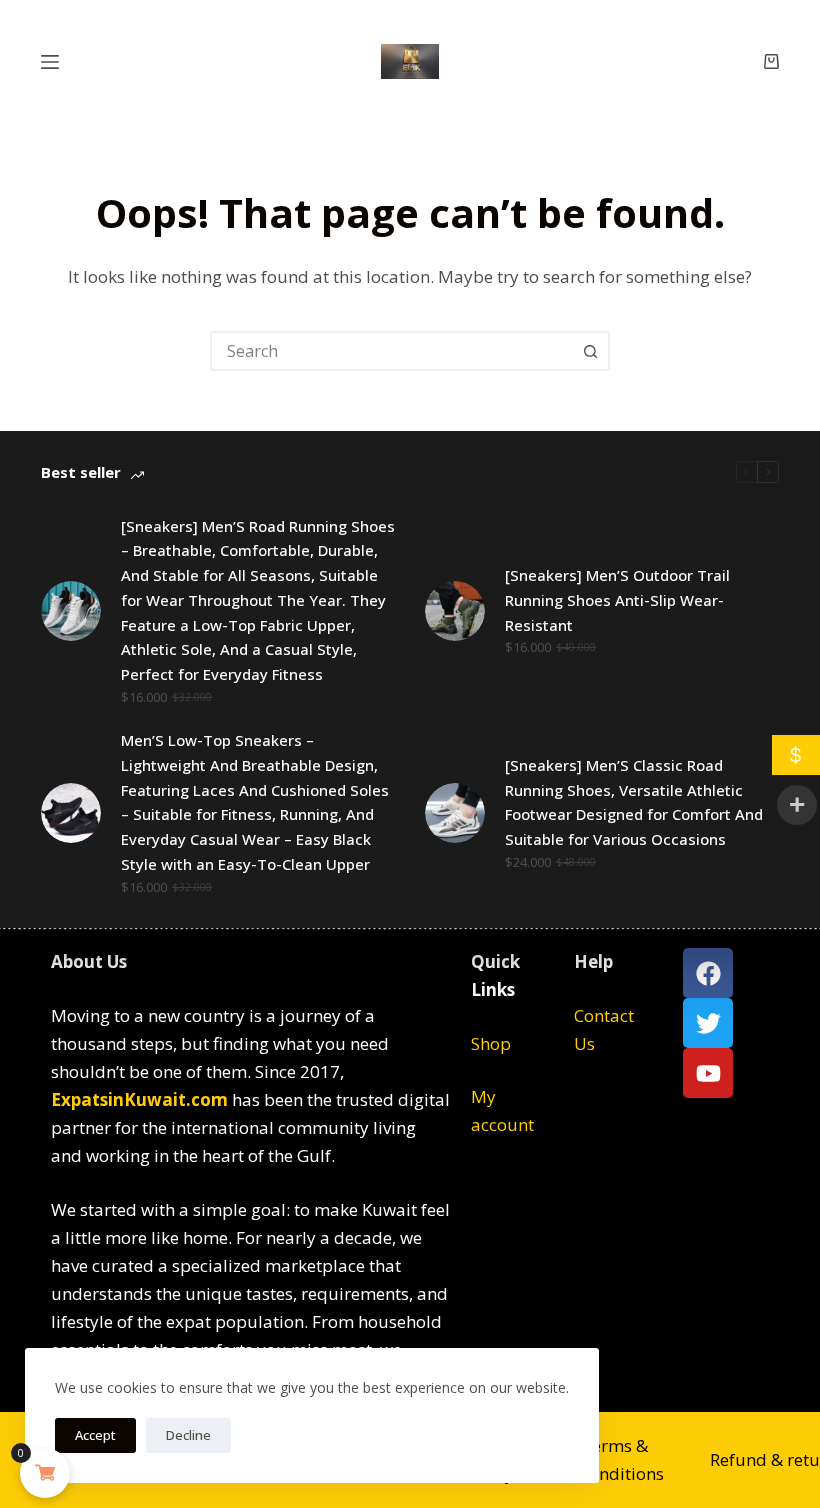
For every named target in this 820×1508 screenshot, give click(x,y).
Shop (491, 1043)
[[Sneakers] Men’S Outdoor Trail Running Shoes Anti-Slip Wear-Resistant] (455, 611)
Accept (95, 1435)
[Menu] (50, 62)
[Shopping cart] (771, 61)
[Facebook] (708, 973)
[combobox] (392, 351)
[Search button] (590, 351)
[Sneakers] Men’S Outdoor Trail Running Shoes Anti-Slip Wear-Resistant (617, 600)
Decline (188, 1435)
